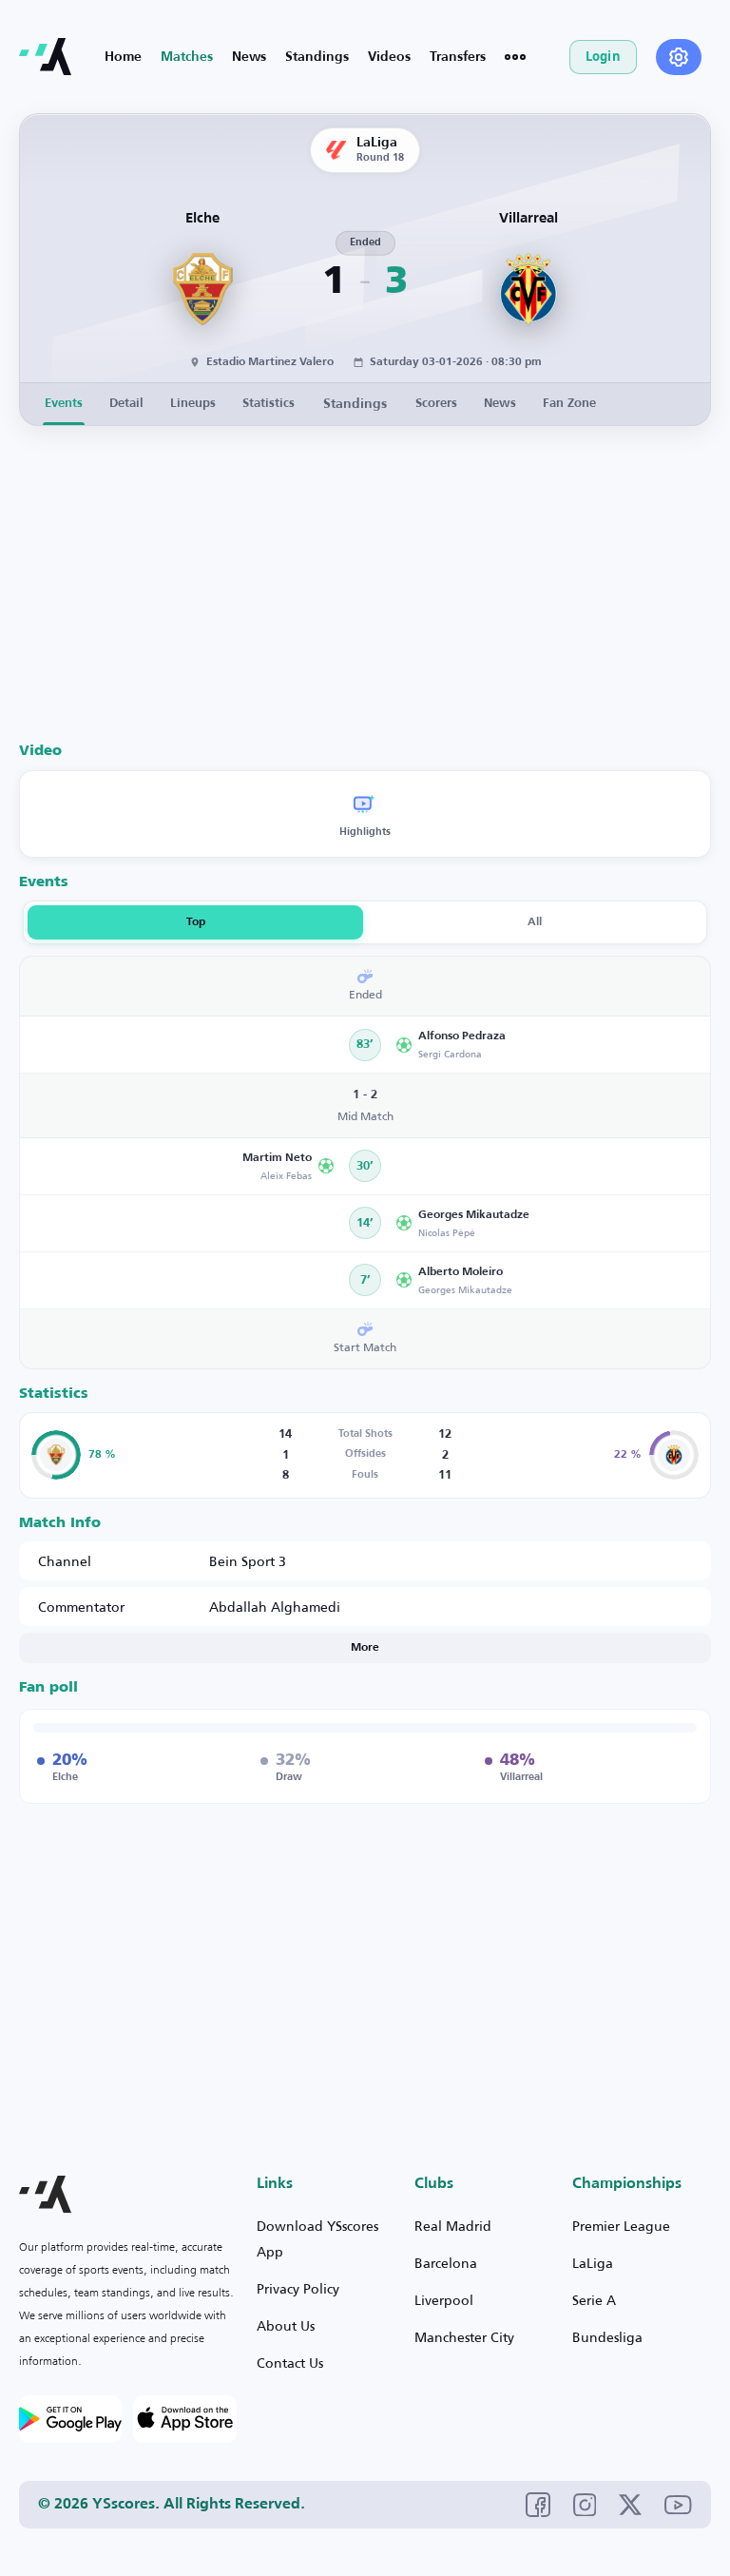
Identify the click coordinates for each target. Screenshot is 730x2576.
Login (603, 56)
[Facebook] (538, 2505)
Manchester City (464, 2337)
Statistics (269, 404)
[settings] (679, 57)
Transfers (458, 57)
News (249, 57)
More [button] (365, 1648)
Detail (126, 404)
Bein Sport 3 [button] (248, 1561)
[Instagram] (585, 2505)
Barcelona (446, 2263)
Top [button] (196, 922)
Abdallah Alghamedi (275, 1607)
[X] (630, 2505)
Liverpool (444, 2300)
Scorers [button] (436, 404)
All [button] (535, 922)
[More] (515, 57)
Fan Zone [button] (569, 404)
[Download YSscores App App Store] (184, 2419)
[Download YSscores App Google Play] (70, 2419)
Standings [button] (355, 404)
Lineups (193, 404)
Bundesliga (607, 2337)
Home (123, 57)
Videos (389, 57)
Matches (187, 57)
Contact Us (290, 2363)
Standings (317, 57)
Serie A (594, 2300)
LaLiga (593, 2263)
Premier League (621, 2226)
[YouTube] (678, 2504)
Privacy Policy (298, 2288)
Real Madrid (453, 2226)
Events (64, 404)
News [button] (500, 404)
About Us (286, 2325)
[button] (547, 1045)
